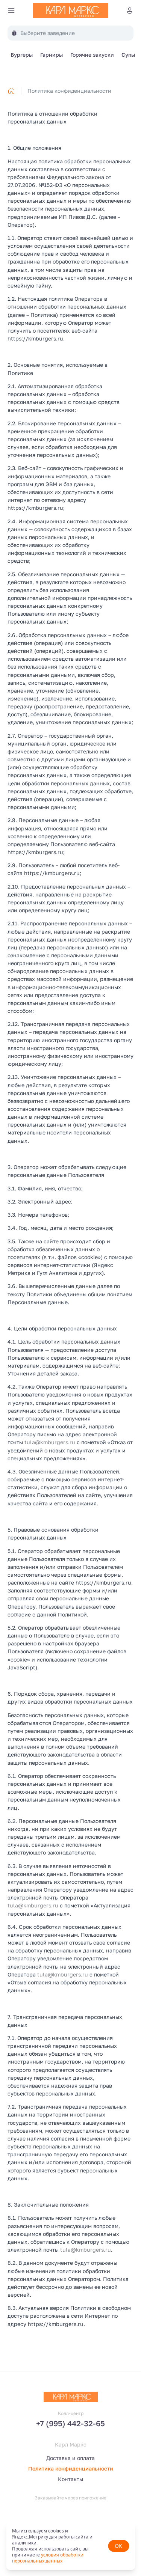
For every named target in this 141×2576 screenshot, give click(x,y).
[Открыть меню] (11, 11)
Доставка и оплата (70, 2458)
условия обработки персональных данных (48, 2558)
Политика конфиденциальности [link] (69, 91)
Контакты (70, 2479)
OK (118, 2546)
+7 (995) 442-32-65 (70, 2423)
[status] (70, 2546)
